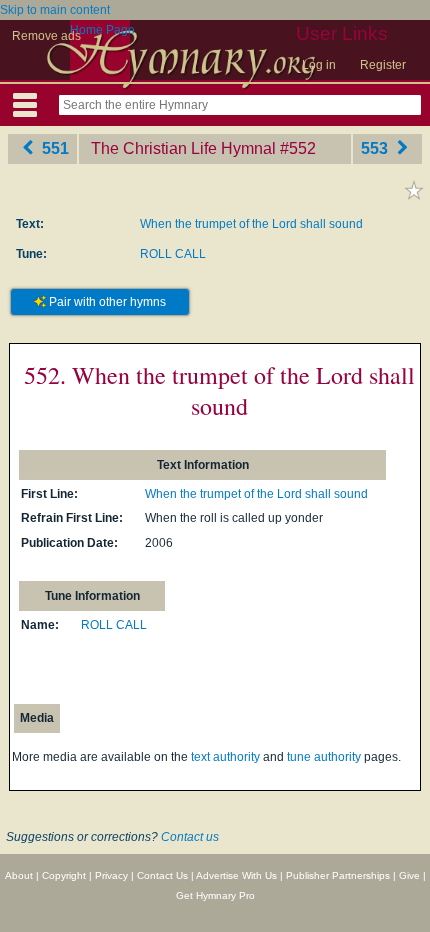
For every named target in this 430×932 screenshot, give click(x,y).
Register (383, 65)
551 (53, 148)
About (19, 875)
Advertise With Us (236, 875)
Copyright (64, 875)
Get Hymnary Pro (215, 895)
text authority (225, 757)
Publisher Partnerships (338, 875)
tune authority (324, 757)
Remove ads (46, 36)
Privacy (111, 875)
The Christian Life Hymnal (183, 148)
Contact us (190, 837)
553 (376, 148)
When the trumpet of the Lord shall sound (251, 224)
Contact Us (162, 875)
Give (409, 875)
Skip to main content (55, 10)
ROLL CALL (173, 254)
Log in (319, 65)
